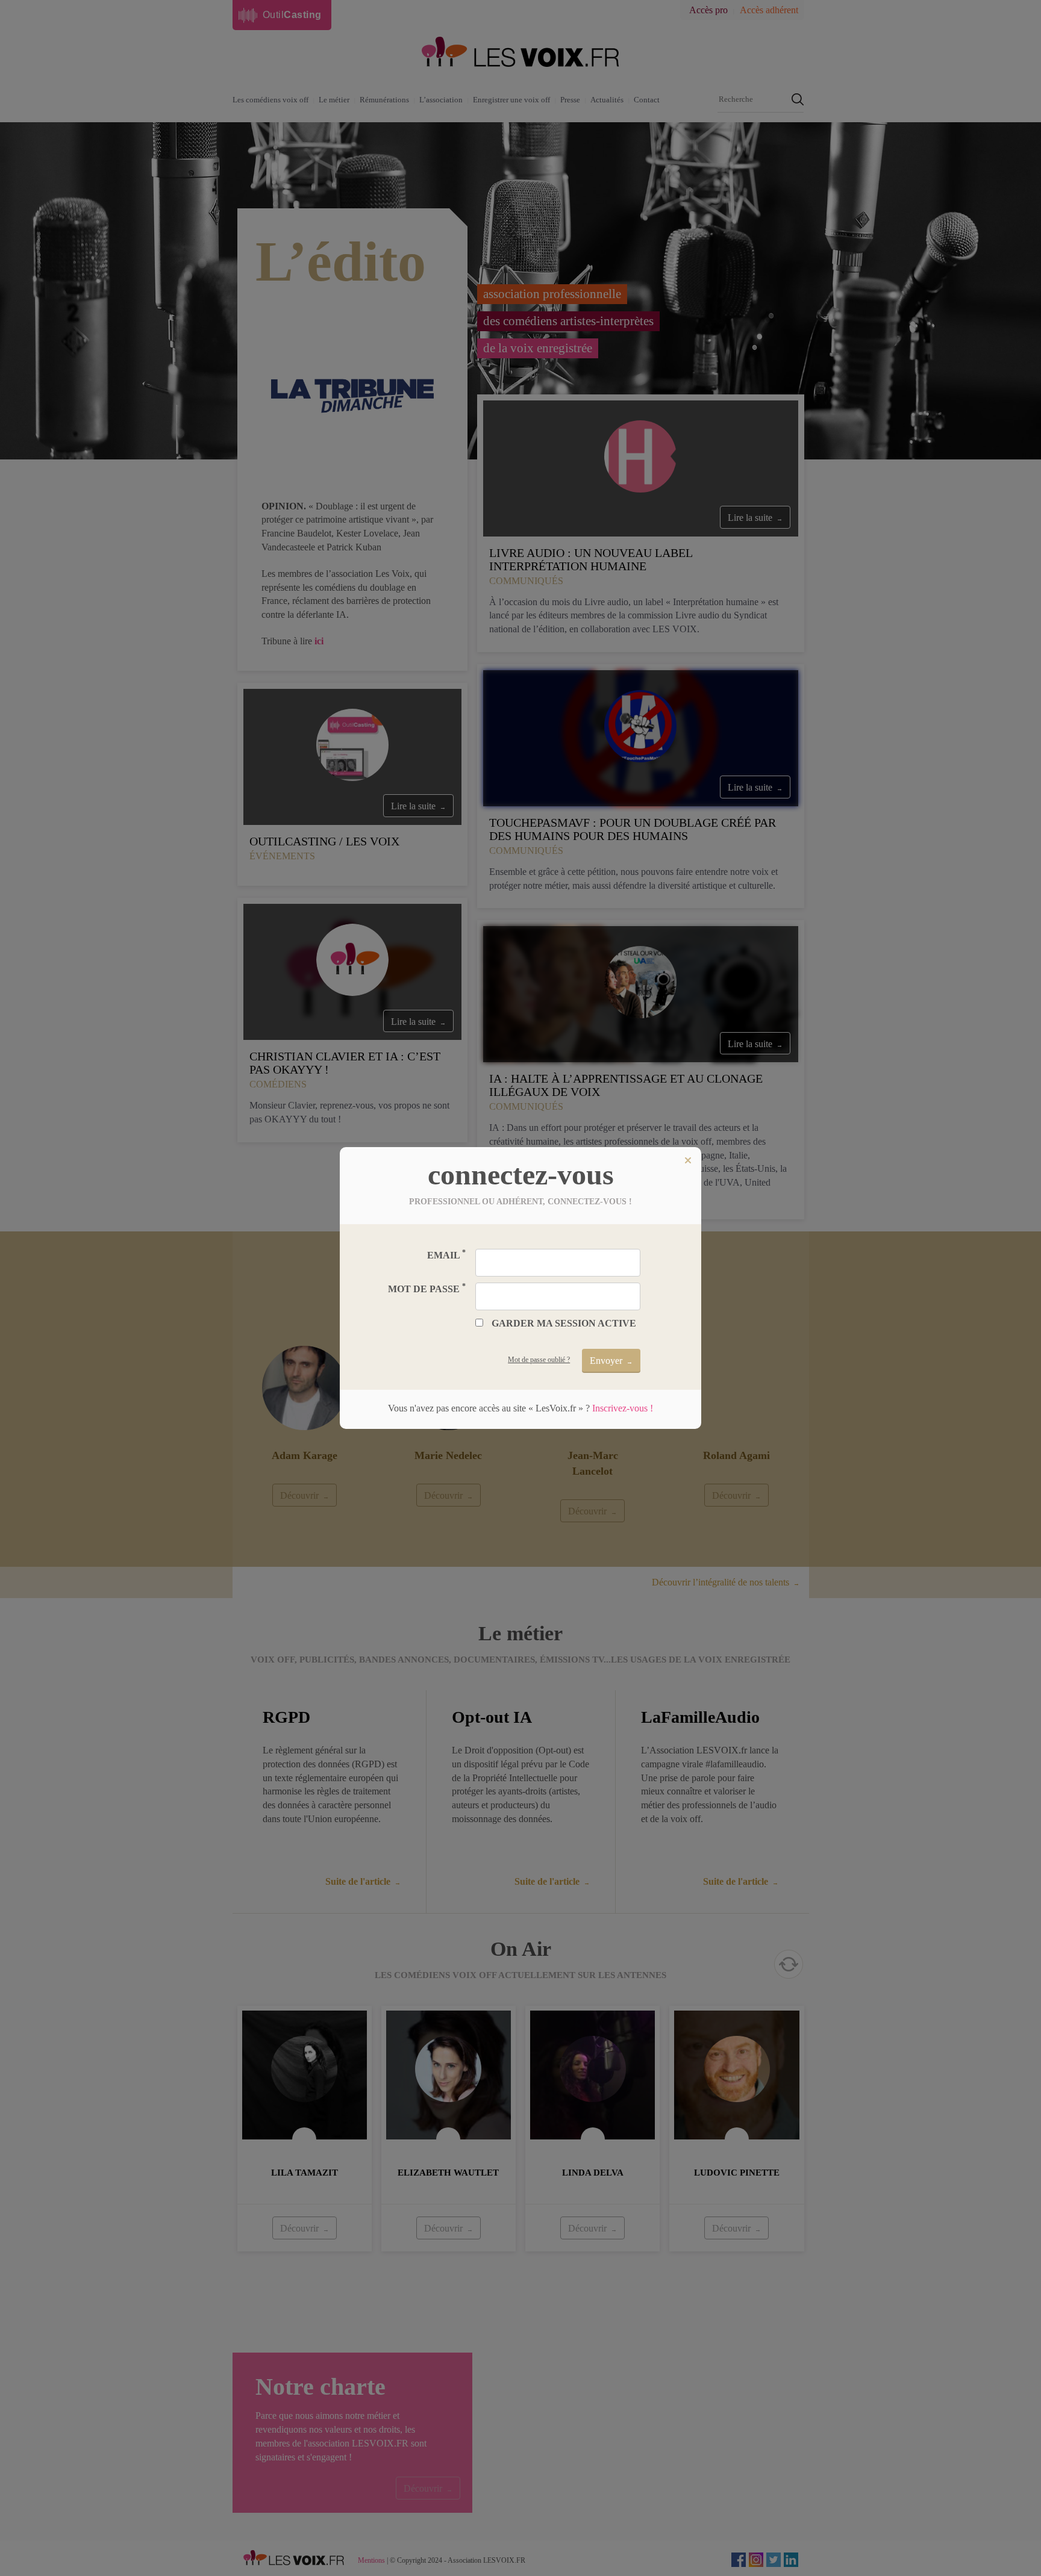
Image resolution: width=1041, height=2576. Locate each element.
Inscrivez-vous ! (623, 1408)
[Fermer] (688, 1160)
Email (446, 1255)
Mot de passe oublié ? (539, 1360)
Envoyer (606, 1361)
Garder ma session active (564, 1323)
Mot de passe (427, 1288)
